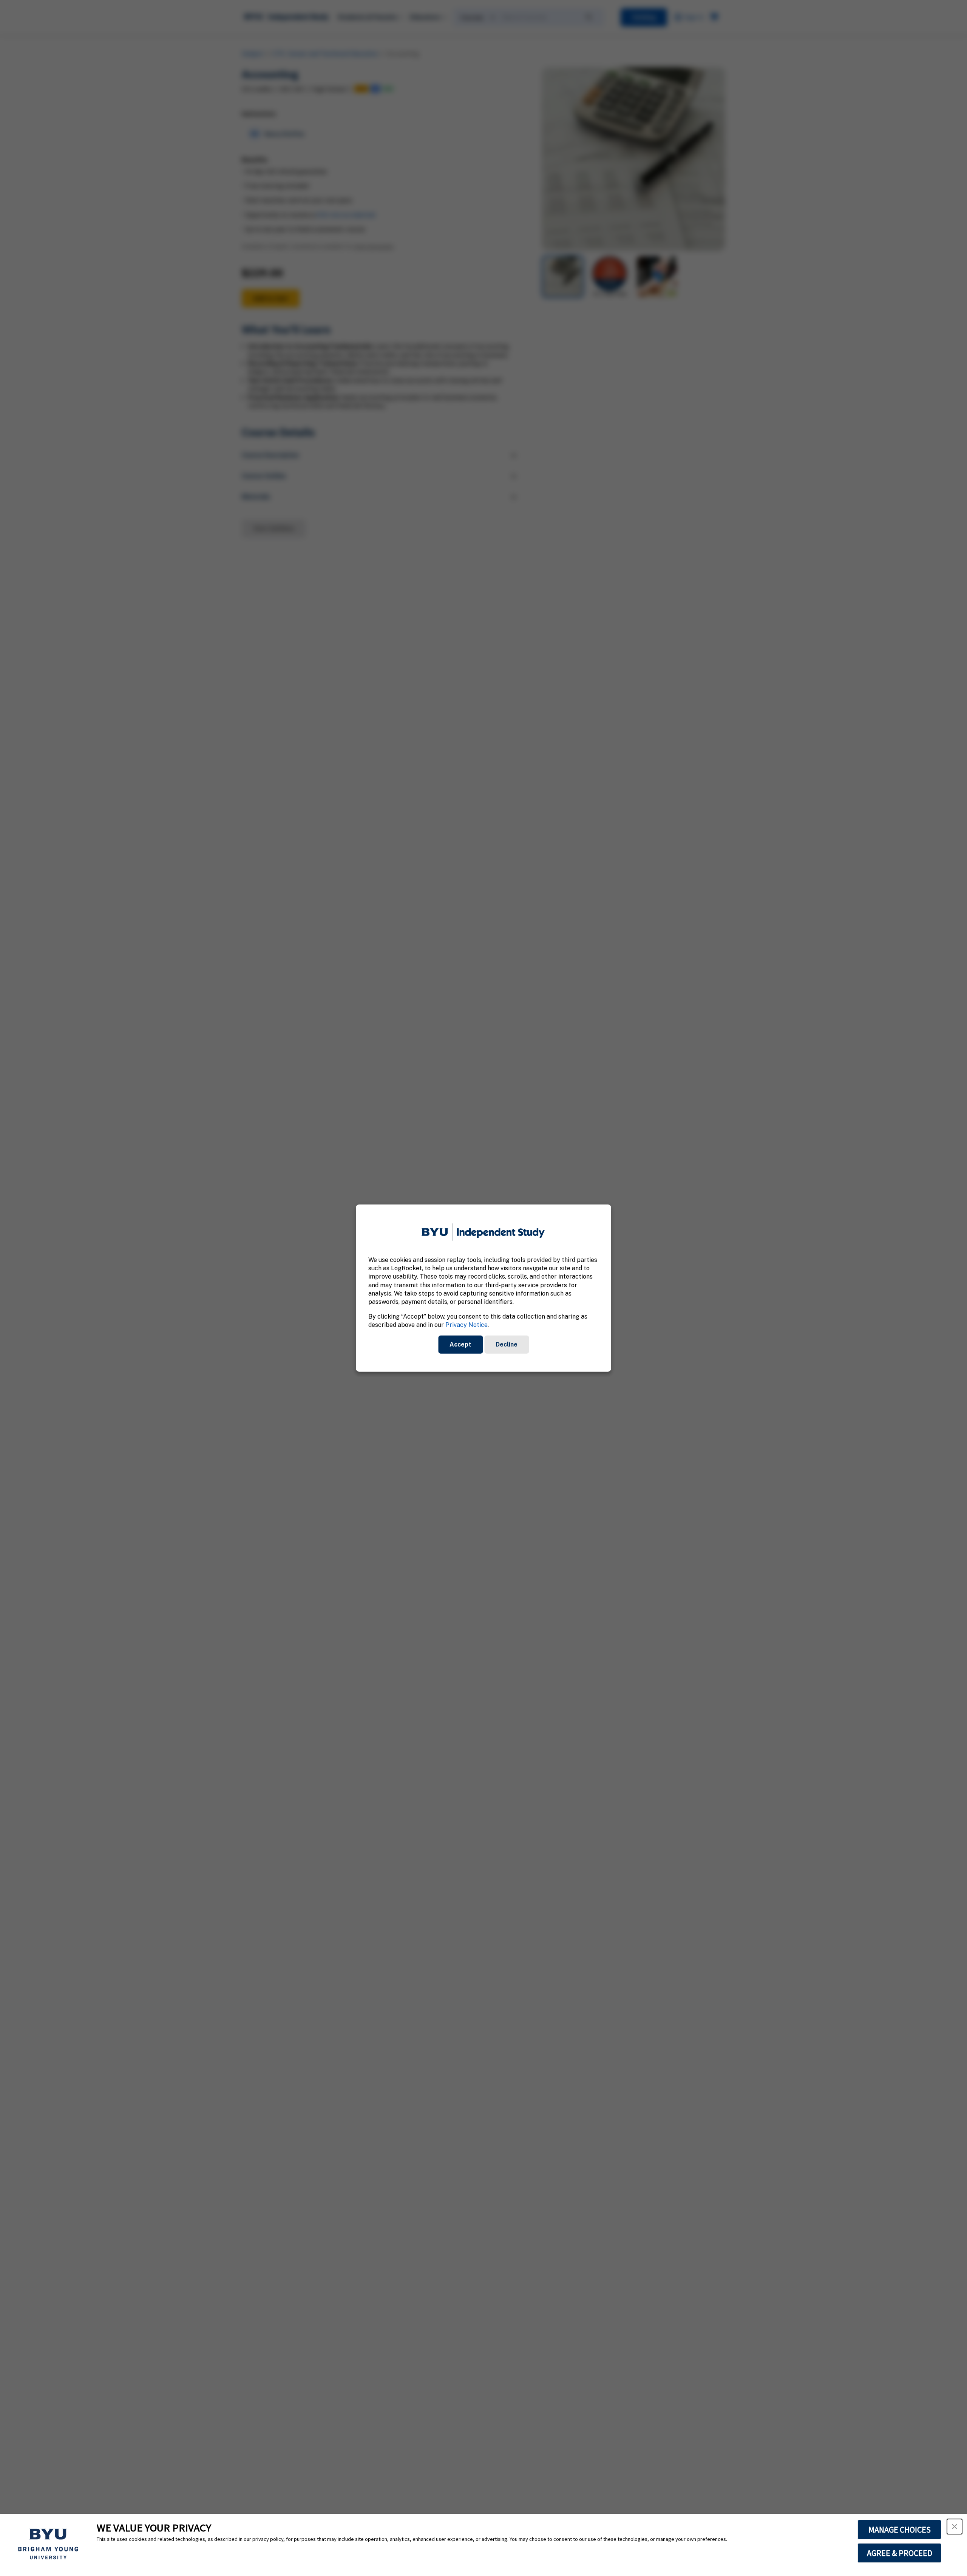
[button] (955, 2527)
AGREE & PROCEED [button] (900, 2553)
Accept (460, 1344)
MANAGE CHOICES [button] (900, 2530)
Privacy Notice (467, 1325)
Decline (507, 1344)
